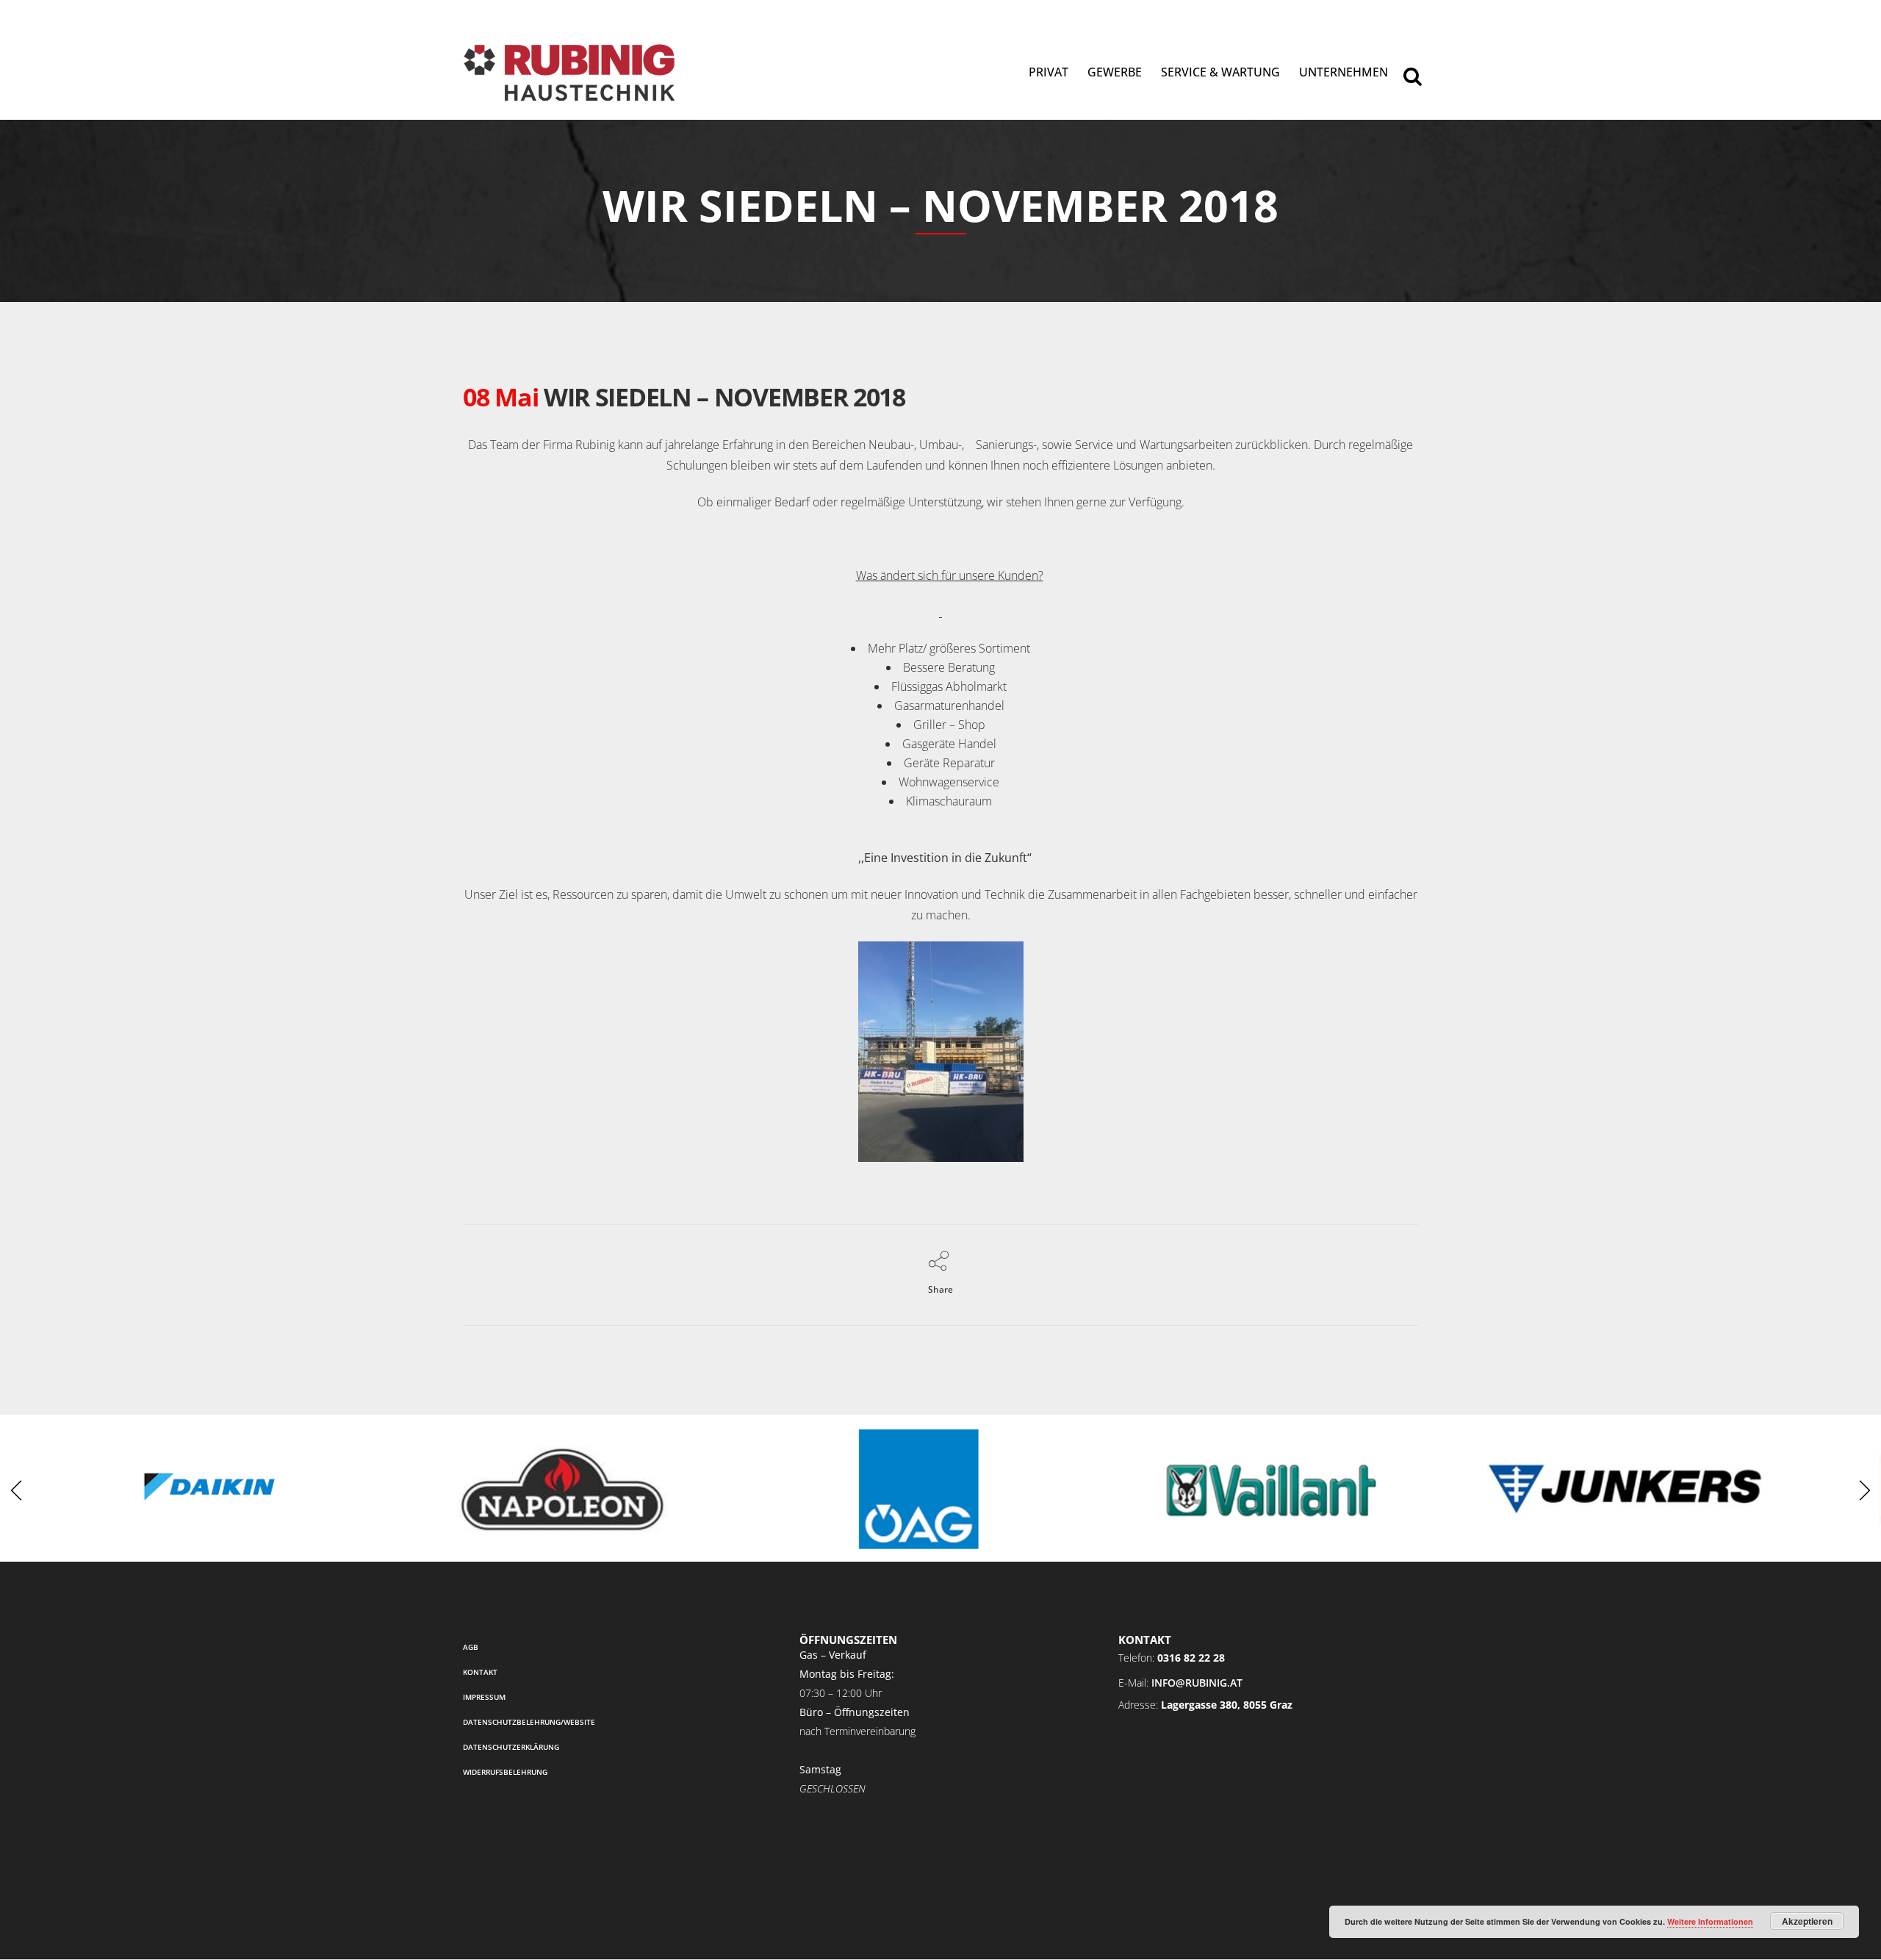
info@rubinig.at (1197, 1683)
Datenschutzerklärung (511, 1747)
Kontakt (480, 1672)
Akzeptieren (1807, 1921)
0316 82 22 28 (1191, 1658)
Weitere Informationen (1710, 1921)
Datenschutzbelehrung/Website (529, 1722)
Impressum (484, 1697)
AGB (471, 1647)
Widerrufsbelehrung (505, 1772)
